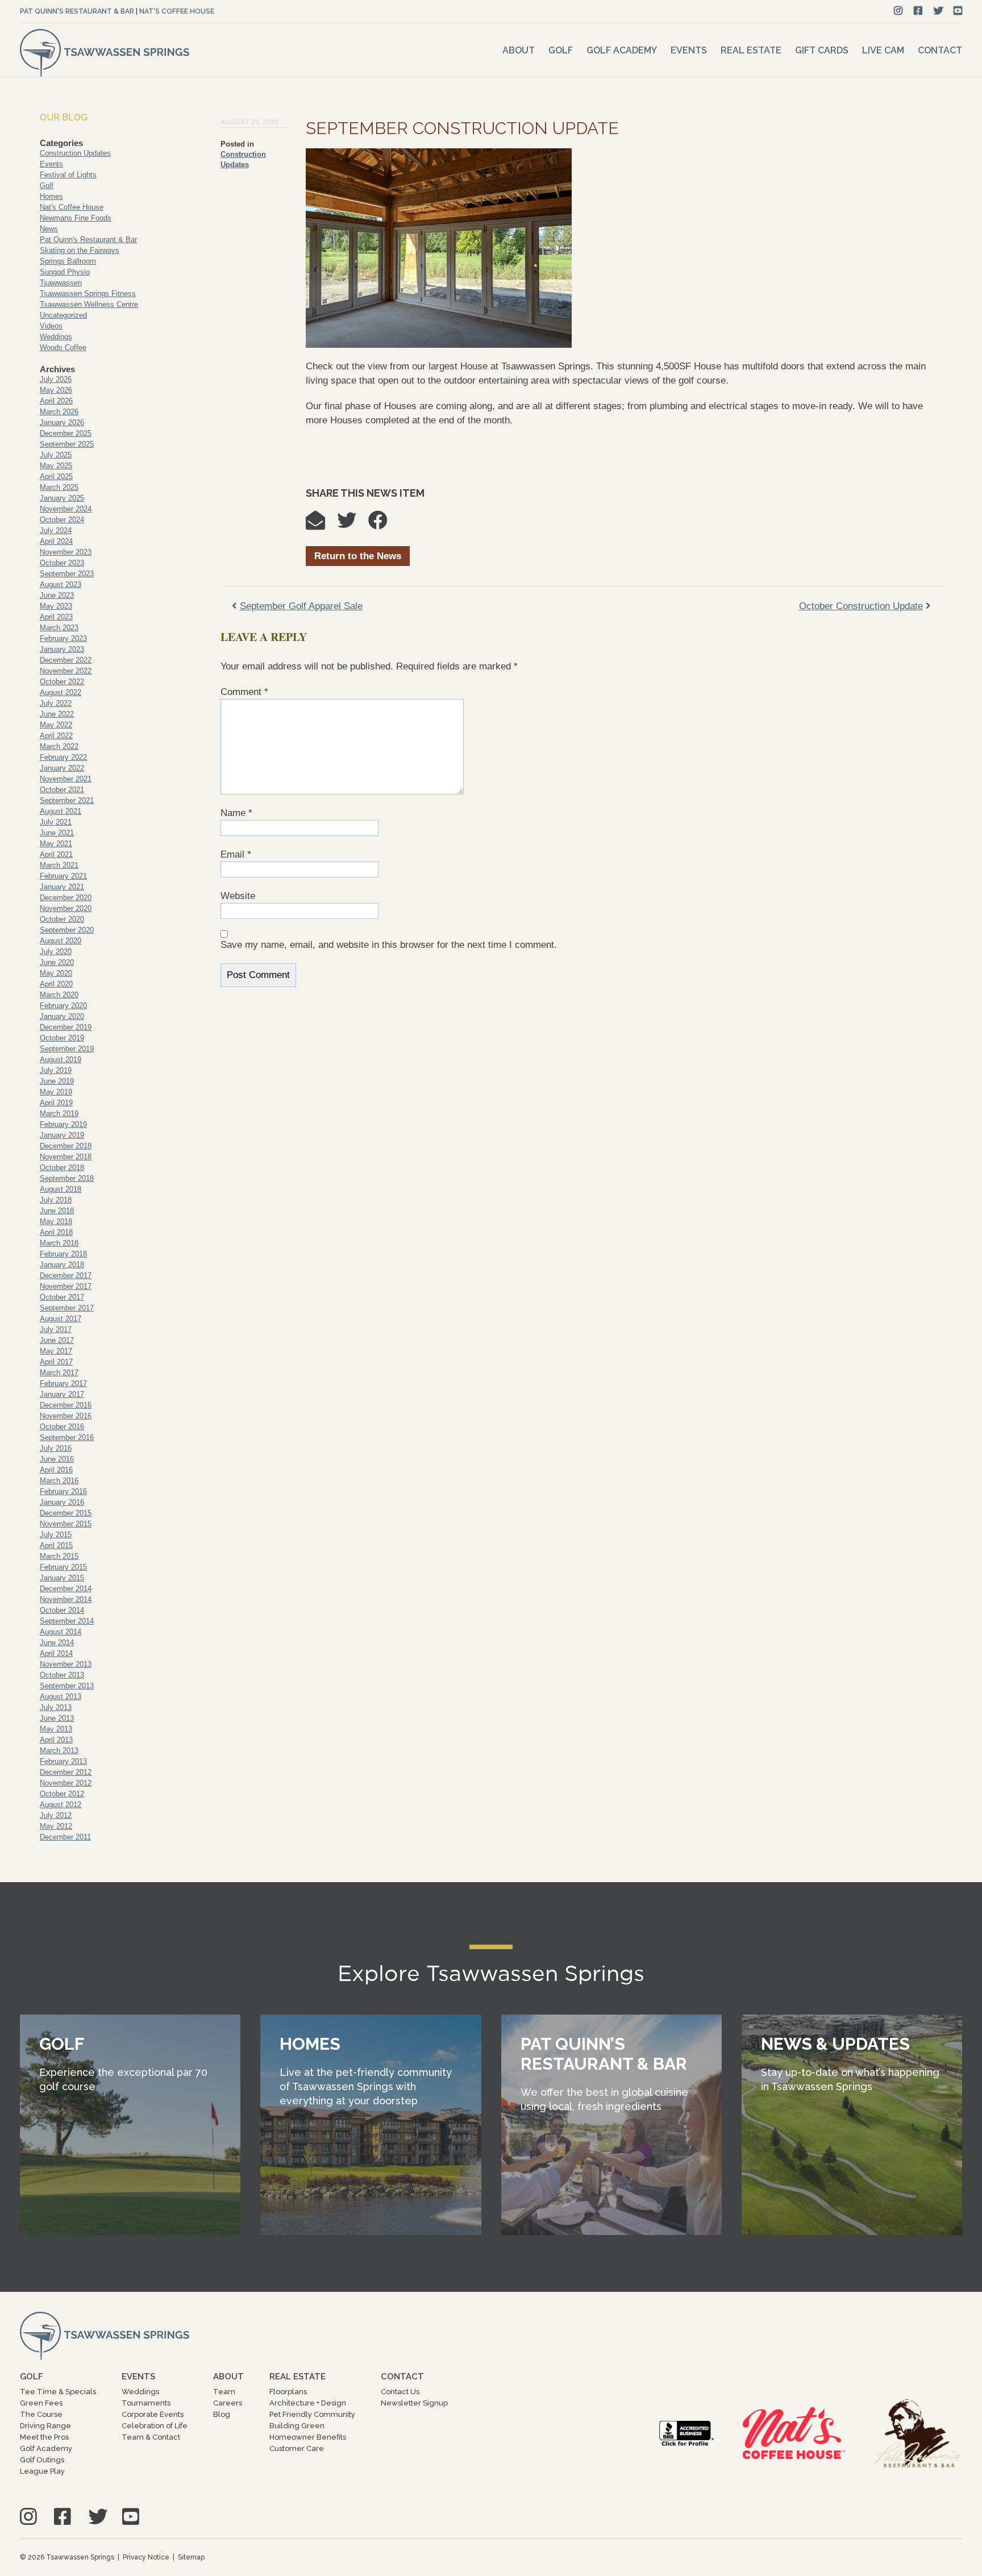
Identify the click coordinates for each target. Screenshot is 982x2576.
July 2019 (56, 1070)
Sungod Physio (65, 272)
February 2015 (63, 1567)
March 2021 (59, 865)
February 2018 (63, 1254)
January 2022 (62, 768)
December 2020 (66, 898)
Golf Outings (42, 2460)
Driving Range (45, 2426)
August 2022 (61, 692)
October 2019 (62, 1038)
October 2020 (62, 919)
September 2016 (67, 1437)
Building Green (297, 2426)
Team (224, 2392)
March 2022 (59, 746)
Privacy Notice (146, 2557)
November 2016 (66, 1416)
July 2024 (56, 530)
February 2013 (63, 1761)
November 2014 (66, 1599)
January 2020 (62, 1016)
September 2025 (67, 444)
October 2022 (62, 682)
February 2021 (63, 876)
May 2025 (56, 466)
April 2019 (56, 1103)
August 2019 (61, 1060)
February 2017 (63, 1383)
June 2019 (57, 1081)
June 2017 (57, 1340)
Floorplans (288, 2392)
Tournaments (146, 2403)
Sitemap (191, 2557)
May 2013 (56, 1729)
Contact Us (400, 2392)
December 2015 (66, 1513)
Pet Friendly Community (312, 2414)
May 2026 (56, 390)
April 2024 (56, 541)
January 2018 (62, 1265)
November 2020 (66, 908)
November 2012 (66, 1783)
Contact (940, 50)
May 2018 (56, 1222)
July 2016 (56, 1448)
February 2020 (63, 1006)
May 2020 (56, 973)
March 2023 (59, 628)
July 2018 (56, 1200)
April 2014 (56, 1653)
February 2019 (63, 1124)
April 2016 (56, 1470)
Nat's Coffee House (177, 11)
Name (236, 813)
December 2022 (66, 660)
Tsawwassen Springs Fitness (88, 294)
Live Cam (883, 50)
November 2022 (66, 671)
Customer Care (297, 2448)
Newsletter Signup (414, 2403)
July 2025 (56, 455)
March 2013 (59, 1751)
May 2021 (56, 844)
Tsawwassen (61, 283)
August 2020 (61, 941)
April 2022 (56, 736)
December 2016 (66, 1405)
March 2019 (59, 1114)
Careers (228, 2403)
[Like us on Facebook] (918, 11)
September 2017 (67, 1308)
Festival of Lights (68, 175)
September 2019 (67, 1049)
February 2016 (63, 1491)
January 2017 (62, 1394)
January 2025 (62, 498)
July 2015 (56, 1535)
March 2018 (59, 1243)
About (519, 50)
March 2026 (59, 412)
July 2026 (56, 379)
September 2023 (67, 574)
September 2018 (67, 1178)
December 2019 (66, 1027)
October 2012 (62, 1794)
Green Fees (41, 2403)
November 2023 (66, 552)
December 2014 (66, 1589)
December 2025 (66, 433)
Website (238, 896)
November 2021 (66, 779)
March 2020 (59, 995)
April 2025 (56, 477)
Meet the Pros (44, 2437)
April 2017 (56, 1362)
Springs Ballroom (68, 261)
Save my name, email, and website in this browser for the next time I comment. (389, 945)
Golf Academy (622, 50)
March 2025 (59, 487)
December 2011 (65, 1837)
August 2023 (61, 584)
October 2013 (62, 1675)
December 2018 (66, 1146)
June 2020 (57, 962)
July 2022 (56, 703)
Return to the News (358, 556)
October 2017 (62, 1297)
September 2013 (67, 1686)
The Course (41, 2414)
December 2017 (66, 1275)
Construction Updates (75, 153)
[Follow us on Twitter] (939, 11)
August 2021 (61, 811)
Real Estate (751, 50)
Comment (244, 692)
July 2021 (56, 822)
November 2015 (66, 1524)
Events (689, 50)
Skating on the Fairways (80, 250)
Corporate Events (153, 2414)
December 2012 (66, 1772)
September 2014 (67, 1621)
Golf (561, 50)
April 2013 (56, 1740)
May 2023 (56, 606)
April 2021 (56, 854)
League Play (42, 2471)
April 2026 (56, 401)
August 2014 (61, 1632)
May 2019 (56, 1092)
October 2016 (62, 1427)
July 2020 (56, 952)
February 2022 (63, 757)
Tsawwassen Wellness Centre (89, 304)
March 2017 (59, 1373)
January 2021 (62, 887)
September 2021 (67, 800)
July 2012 (56, 1815)
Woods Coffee (63, 348)
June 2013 (57, 1718)
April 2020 (56, 984)
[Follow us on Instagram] (898, 11)
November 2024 (66, 509)
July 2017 (56, 1329)
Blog (222, 2414)
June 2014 (57, 1643)
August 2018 (61, 1189)
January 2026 (62, 423)
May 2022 (56, 725)
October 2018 (62, 1168)
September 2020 (67, 930)
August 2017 (61, 1319)
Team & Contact (151, 2437)
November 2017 (66, 1286)
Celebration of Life (155, 2426)
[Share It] (384, 524)
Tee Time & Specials (58, 2392)
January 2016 (62, 1502)
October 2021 (62, 790)
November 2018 (66, 1157)
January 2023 (62, 649)
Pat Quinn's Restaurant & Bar (77, 11)
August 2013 (61, 1697)
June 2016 (57, 1459)
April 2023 (56, 617)
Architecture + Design (308, 2403)
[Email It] (321, 524)
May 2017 (56, 1351)
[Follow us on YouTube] (958, 11)
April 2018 (56, 1232)
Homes (51, 196)
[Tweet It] (352, 524)
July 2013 (56, 1707)
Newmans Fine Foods (76, 218)
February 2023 (63, 638)
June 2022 (57, 714)
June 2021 (57, 833)
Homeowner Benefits (308, 2437)
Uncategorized (63, 315)
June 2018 (57, 1211)
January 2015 (62, 1578)
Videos (51, 326)
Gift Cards (822, 50)
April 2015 (56, 1545)
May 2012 (56, 1826)
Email (236, 854)
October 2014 (62, 1610)
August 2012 (61, 1805)
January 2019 (62, 1135)
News (49, 229)
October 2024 (62, 520)
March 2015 (59, 1556)
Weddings (56, 337)
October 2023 (62, 563)
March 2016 (59, 1481)
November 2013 (66, 1664)
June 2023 (57, 595)
